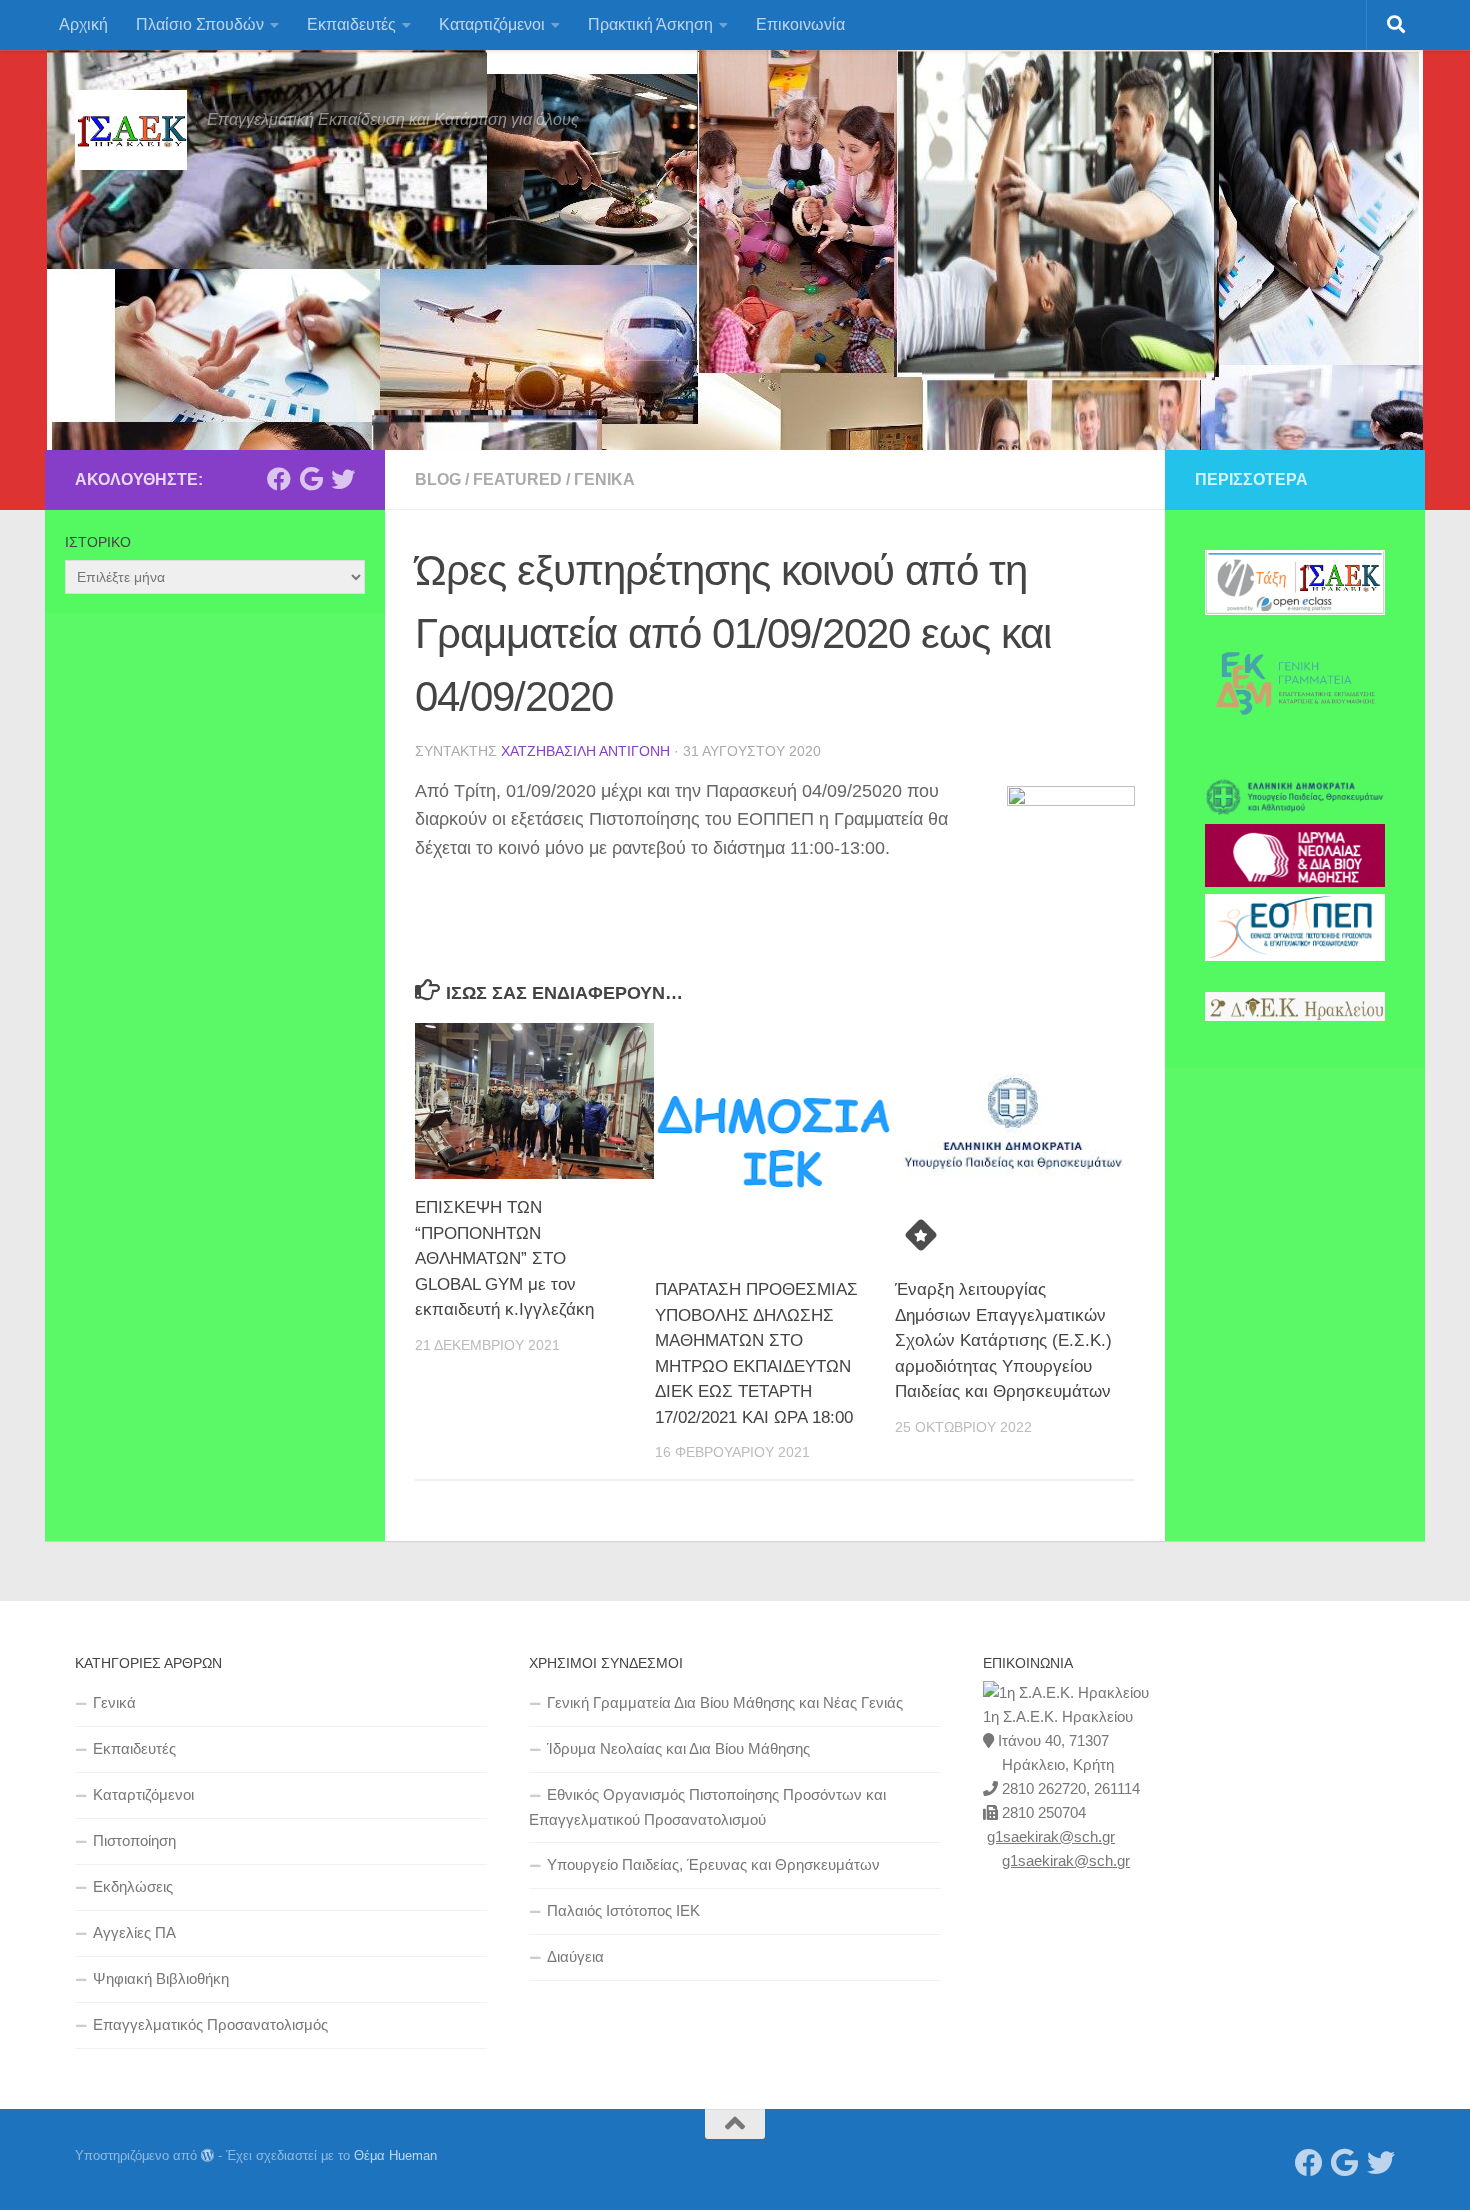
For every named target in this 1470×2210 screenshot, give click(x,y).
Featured (517, 479)
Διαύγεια (575, 1956)
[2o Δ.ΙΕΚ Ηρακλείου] (1295, 1016)
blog (438, 479)
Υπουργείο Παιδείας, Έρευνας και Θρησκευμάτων (713, 1864)
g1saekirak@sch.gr (1051, 1836)
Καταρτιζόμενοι (492, 24)
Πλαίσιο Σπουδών (200, 24)
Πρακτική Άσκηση (650, 24)
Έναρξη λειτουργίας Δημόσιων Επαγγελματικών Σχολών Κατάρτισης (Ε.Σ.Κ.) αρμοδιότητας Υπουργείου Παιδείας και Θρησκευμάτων (1003, 1340)
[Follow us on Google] (311, 479)
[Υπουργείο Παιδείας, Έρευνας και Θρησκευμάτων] (1295, 812)
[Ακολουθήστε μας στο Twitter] (343, 479)
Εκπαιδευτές (351, 24)
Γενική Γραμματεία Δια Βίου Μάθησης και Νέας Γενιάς (725, 1702)
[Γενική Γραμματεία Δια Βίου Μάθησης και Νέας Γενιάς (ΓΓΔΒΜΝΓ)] (1295, 740)
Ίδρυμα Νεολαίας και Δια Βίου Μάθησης (678, 1748)
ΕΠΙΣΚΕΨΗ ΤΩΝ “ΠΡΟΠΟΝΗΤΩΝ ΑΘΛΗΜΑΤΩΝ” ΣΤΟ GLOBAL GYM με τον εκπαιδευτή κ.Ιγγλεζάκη (504, 1258)
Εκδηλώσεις (133, 1886)
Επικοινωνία (800, 24)
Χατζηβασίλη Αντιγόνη (585, 751)
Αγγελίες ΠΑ (134, 1932)
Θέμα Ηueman (395, 2155)
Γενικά (604, 479)
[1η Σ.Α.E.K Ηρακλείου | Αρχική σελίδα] (131, 130)
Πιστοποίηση (134, 1840)
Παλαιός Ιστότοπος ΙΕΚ (623, 1910)
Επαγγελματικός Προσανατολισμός (210, 2024)
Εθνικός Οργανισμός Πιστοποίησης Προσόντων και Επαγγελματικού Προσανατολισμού (707, 1807)
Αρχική (83, 24)
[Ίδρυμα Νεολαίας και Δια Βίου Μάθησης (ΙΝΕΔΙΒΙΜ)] (1295, 882)
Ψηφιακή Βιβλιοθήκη (161, 1978)
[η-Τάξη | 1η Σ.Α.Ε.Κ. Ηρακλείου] (1295, 610)
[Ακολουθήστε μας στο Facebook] (279, 479)
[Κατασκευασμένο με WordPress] (207, 2155)
